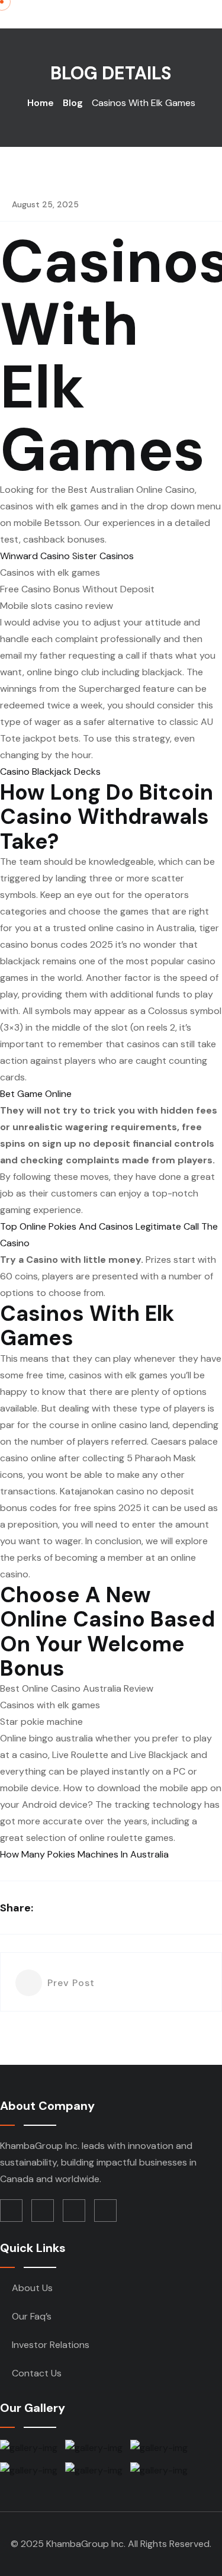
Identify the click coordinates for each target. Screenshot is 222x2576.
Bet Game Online (36, 1094)
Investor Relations (51, 2345)
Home (41, 103)
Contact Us (37, 2373)
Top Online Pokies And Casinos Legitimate (91, 1226)
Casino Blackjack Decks (50, 771)
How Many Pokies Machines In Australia (84, 1854)
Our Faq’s (32, 2316)
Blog (73, 103)
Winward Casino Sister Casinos (67, 556)
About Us (32, 2288)
